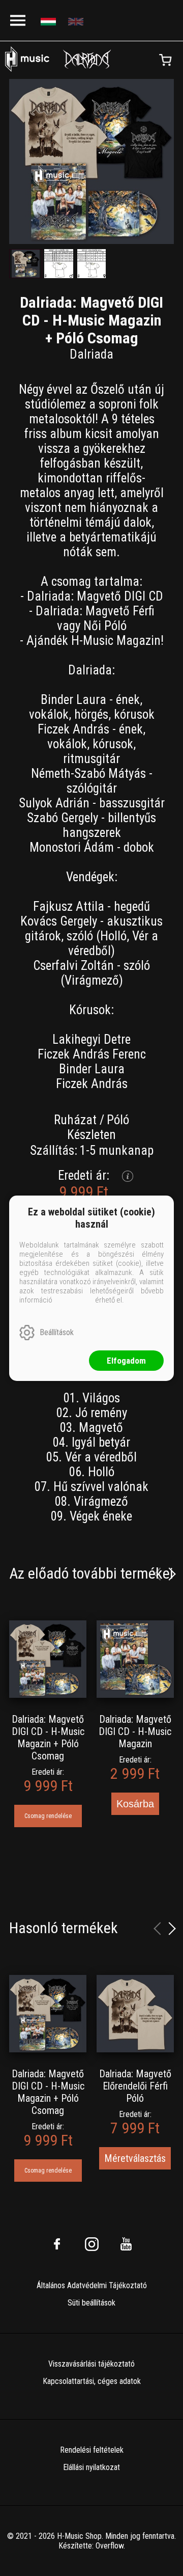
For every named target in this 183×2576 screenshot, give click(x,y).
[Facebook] (57, 2244)
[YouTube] (126, 2244)
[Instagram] (91, 2244)
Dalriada (91, 354)
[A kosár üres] (165, 60)
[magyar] (50, 21)
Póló (118, 1120)
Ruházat (75, 1120)
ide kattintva (74, 1300)
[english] (77, 21)
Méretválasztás (135, 2158)
